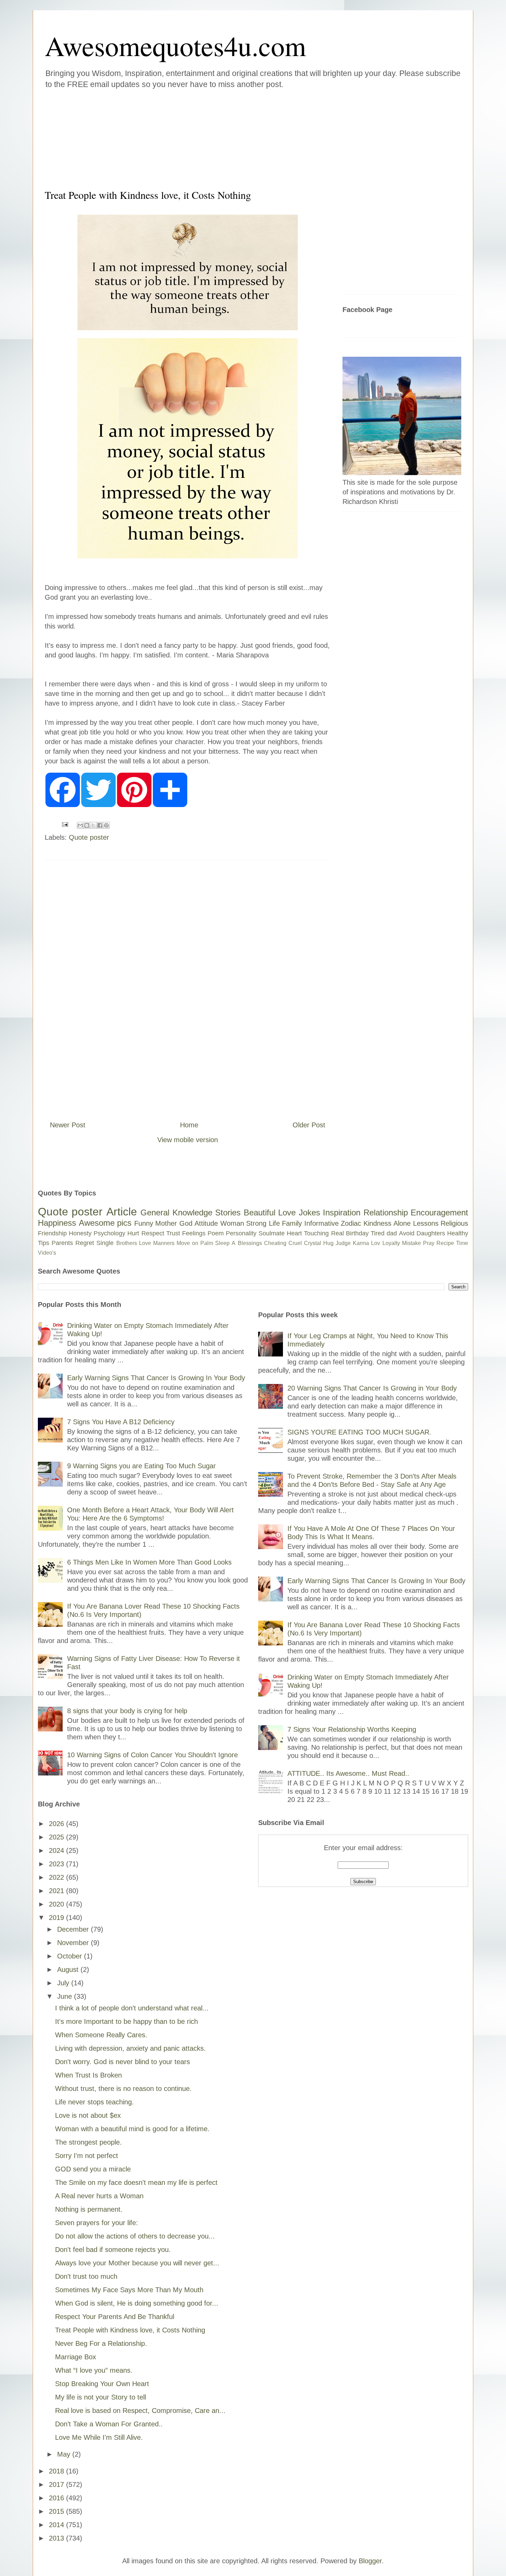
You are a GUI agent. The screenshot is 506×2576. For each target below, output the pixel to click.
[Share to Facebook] (100, 825)
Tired (378, 1233)
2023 (57, 1864)
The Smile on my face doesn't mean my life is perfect (136, 2182)
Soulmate (272, 1233)
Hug (328, 1243)
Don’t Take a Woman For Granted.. (109, 2424)
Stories (228, 1212)
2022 (57, 1877)
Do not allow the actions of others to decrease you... (135, 2236)
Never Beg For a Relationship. (101, 2343)
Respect (153, 1233)
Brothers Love (134, 1243)
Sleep (222, 1243)
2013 (57, 2538)
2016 (57, 2498)
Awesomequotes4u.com (175, 45)
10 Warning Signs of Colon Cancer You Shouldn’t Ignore (152, 1755)
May (65, 2454)
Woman (232, 1223)
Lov (376, 1243)
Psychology (109, 1233)
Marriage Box (76, 2357)
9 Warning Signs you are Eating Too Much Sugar (141, 1466)
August (69, 1969)
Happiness (57, 1223)
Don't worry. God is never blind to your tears (123, 2062)
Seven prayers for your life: (97, 2223)
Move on (187, 1243)
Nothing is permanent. (89, 2209)
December (74, 1929)
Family (292, 1223)
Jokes (309, 1212)
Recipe (445, 1243)
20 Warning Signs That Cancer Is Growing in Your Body (372, 1388)
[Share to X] (93, 825)
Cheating (275, 1243)
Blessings (250, 1243)
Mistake (412, 1243)
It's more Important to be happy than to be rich (126, 2021)
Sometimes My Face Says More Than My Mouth (129, 2290)
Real (338, 1233)
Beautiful (260, 1212)
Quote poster (89, 837)
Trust (173, 1233)
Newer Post (68, 1125)
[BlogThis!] (87, 825)
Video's (47, 1253)
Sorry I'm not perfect (87, 2156)
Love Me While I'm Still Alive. (99, 2437)
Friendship (52, 1233)
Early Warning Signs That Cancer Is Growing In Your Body (156, 1378)
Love (287, 1212)
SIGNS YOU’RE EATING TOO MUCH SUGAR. (359, 1432)
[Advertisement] (212, 137)
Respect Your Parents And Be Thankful (115, 2317)
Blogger (370, 2561)
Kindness (377, 1223)
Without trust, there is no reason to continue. (123, 2089)
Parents (62, 1243)
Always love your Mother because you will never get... (137, 2263)
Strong (256, 1223)
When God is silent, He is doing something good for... (137, 2303)
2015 (57, 2511)
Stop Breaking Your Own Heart (102, 2384)
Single (105, 1243)
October (71, 1956)
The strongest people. (88, 2142)
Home (189, 1125)
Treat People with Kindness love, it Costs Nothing (130, 2330)
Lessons (426, 1223)
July (64, 1983)
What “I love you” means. (94, 2370)
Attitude (206, 1223)
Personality (241, 1233)
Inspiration (342, 1212)
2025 (57, 1837)
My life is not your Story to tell (101, 2397)
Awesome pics (105, 1223)
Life (274, 1223)
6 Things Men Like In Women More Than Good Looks (149, 1562)
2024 (57, 1850)
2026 (57, 1824)
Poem (216, 1233)
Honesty (80, 1233)
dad (392, 1233)
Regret (85, 1243)
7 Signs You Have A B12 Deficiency (121, 1422)
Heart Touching (308, 1233)
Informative (321, 1223)
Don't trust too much (86, 2276)
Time (462, 1243)
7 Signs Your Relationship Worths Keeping (352, 1729)
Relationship (386, 1212)
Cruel (295, 1243)
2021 (57, 1891)
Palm (207, 1243)
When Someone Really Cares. (101, 2035)
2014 (57, 2525)
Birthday (357, 1233)
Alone (402, 1223)
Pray (429, 1243)
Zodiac (351, 1223)
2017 (57, 2484)
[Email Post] (64, 824)
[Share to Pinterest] (106, 825)
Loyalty (391, 1243)
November (74, 1943)
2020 (57, 1904)
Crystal (313, 1243)
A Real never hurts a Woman (99, 2196)
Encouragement (439, 1212)
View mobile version (188, 1140)
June (66, 1996)
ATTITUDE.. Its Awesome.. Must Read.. (348, 1773)
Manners (164, 1243)
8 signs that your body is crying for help (127, 1711)
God (186, 1223)
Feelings (194, 1233)
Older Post (309, 1125)
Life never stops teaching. (94, 2102)
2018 (57, 2471)
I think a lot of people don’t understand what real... (132, 2008)
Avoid (407, 1233)
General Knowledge (176, 1212)
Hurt (133, 1233)
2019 (57, 1918)
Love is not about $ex (88, 2115)
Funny (144, 1223)
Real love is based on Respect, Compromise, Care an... (140, 2411)
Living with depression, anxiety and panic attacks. (130, 2048)
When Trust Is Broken (88, 2075)
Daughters (431, 1233)
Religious (454, 1223)
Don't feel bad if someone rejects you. (113, 2250)
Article (122, 1212)
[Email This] (80, 825)
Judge (343, 1243)
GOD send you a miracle (93, 2169)
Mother (166, 1223)
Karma (361, 1243)
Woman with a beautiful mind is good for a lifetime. (132, 2129)
